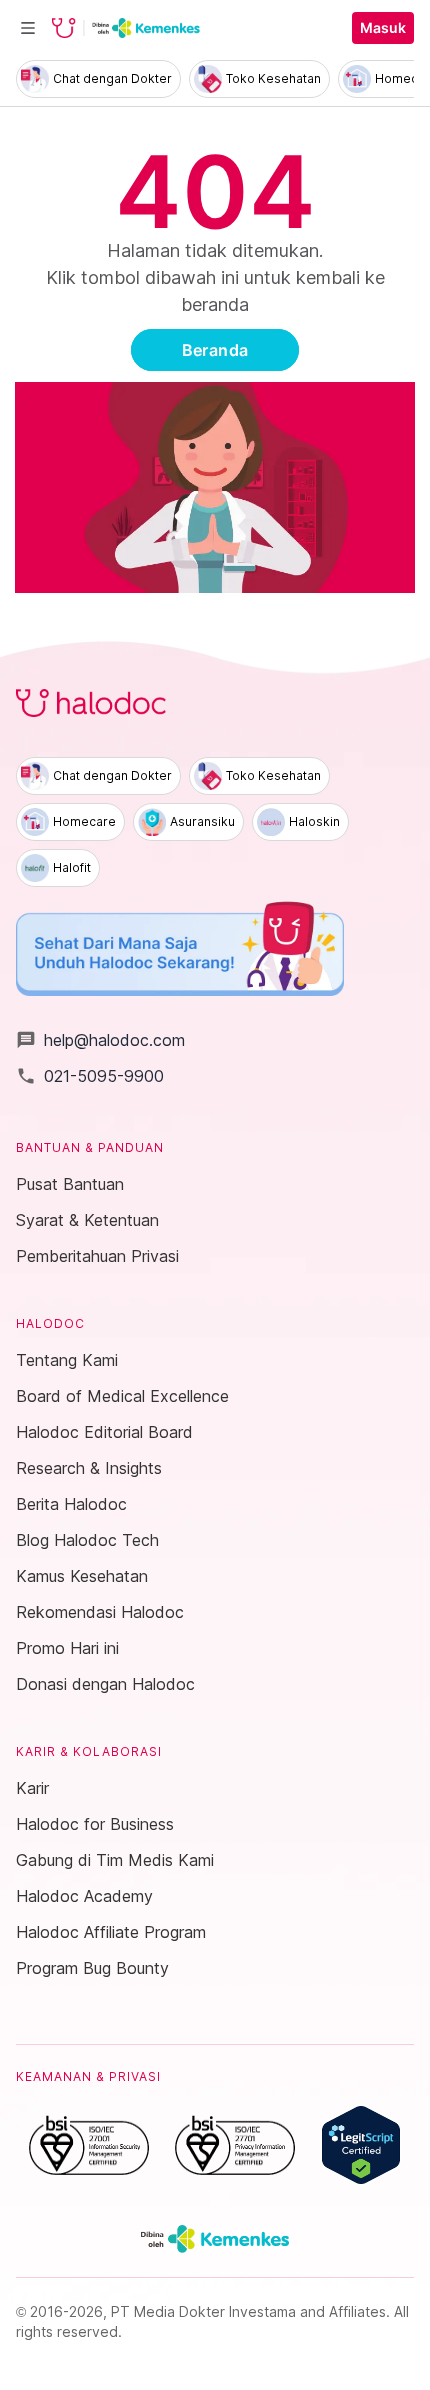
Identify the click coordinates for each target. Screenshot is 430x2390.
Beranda (215, 350)
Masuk (383, 28)
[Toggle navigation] (28, 28)
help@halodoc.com (100, 1040)
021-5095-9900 (90, 1076)
